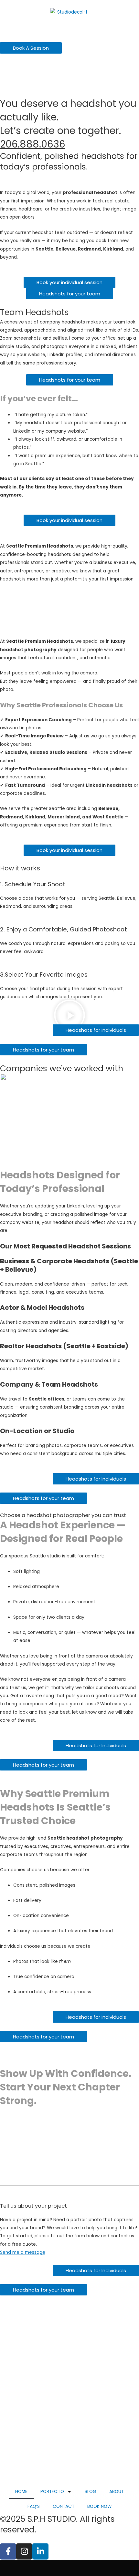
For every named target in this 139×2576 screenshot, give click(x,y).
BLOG (91, 2492)
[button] (69, 1016)
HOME (21, 2492)
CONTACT (64, 2506)
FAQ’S (34, 2506)
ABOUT (117, 2492)
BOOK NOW (99, 2506)
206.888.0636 (33, 144)
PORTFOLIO (52, 2492)
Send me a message (23, 2252)
